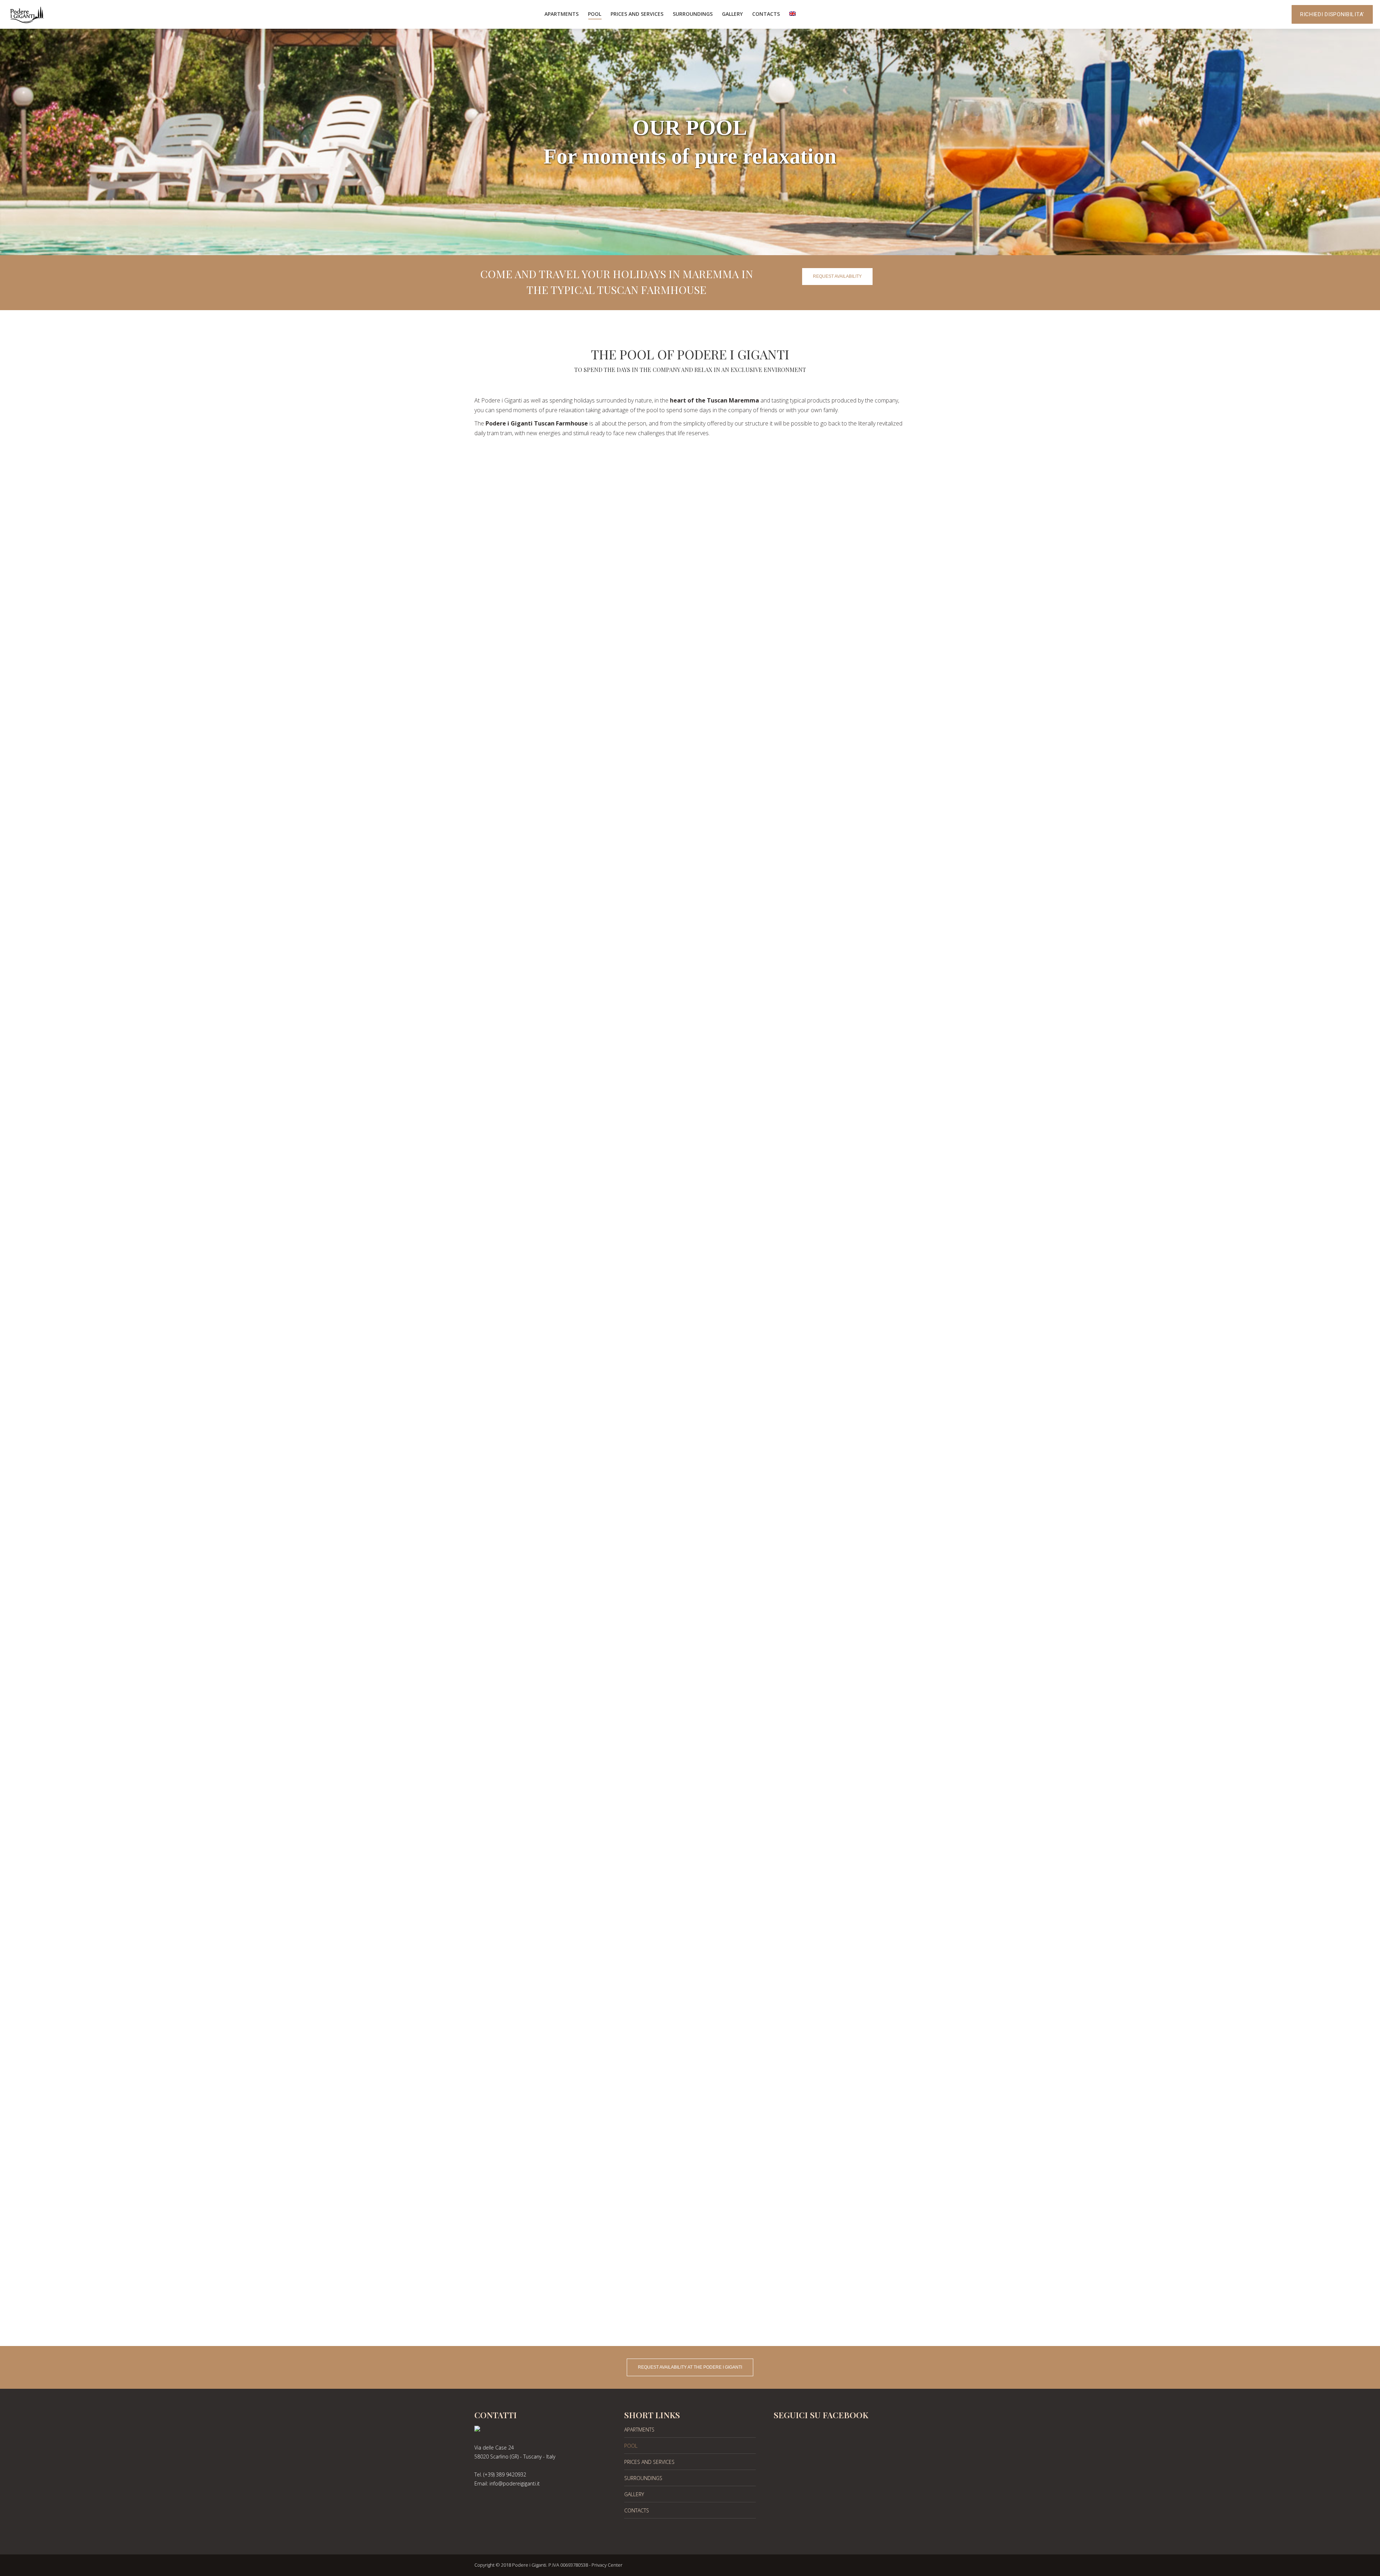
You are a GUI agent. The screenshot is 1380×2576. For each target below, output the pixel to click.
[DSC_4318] (690, 1471)
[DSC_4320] (690, 1626)
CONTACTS (637, 2510)
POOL (631, 2446)
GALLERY (634, 2494)
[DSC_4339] (690, 2092)
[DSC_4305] (690, 539)
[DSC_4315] (690, 1005)
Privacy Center (607, 2565)
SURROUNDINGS (643, 2478)
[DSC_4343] (690, 2247)
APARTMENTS (639, 2430)
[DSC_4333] (690, 1781)
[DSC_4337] (690, 1936)
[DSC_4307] (690, 694)
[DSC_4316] (690, 1160)
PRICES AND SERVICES (649, 2462)
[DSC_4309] (690, 850)
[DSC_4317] (690, 1315)
